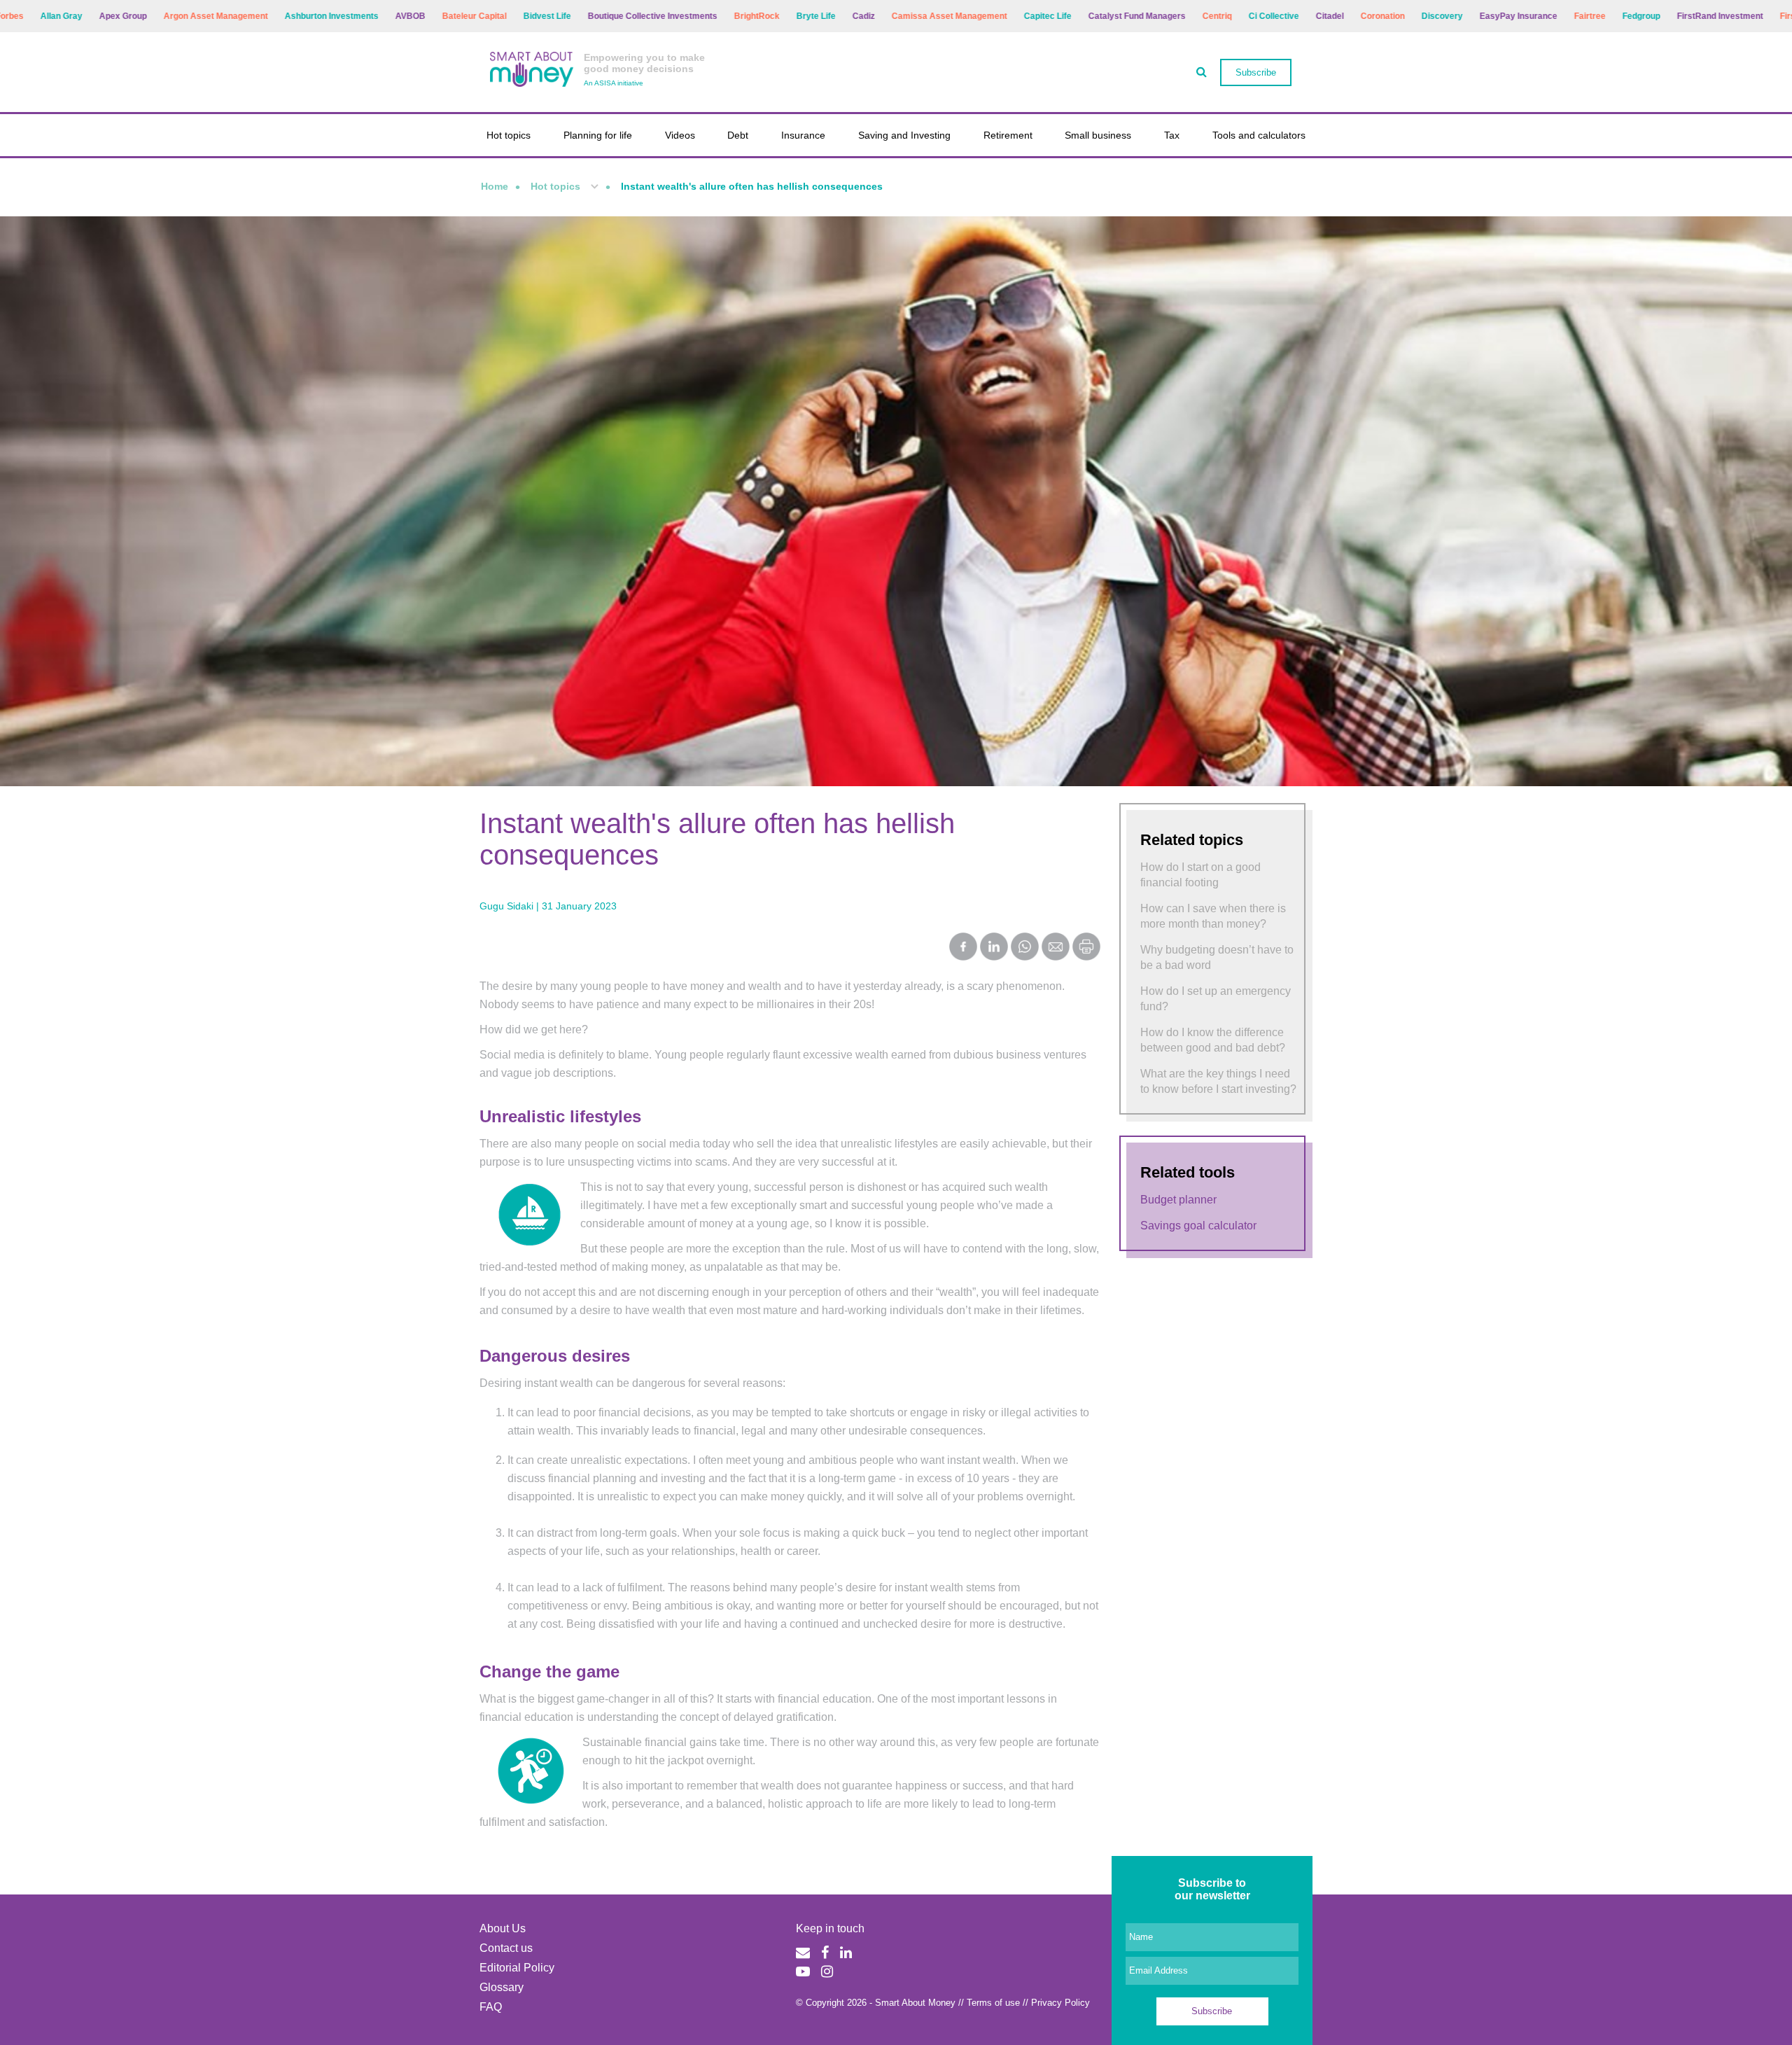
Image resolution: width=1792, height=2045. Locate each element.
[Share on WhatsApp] (1025, 948)
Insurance (803, 135)
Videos (680, 135)
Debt (738, 135)
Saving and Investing (904, 135)
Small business (1098, 135)
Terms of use (993, 2003)
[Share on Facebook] (963, 948)
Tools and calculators (1259, 135)
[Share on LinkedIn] (994, 948)
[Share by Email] (1056, 948)
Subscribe (1256, 72)
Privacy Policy (1060, 2003)
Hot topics (509, 135)
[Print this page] (1086, 957)
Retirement (1008, 135)
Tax (1172, 135)
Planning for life (598, 135)
